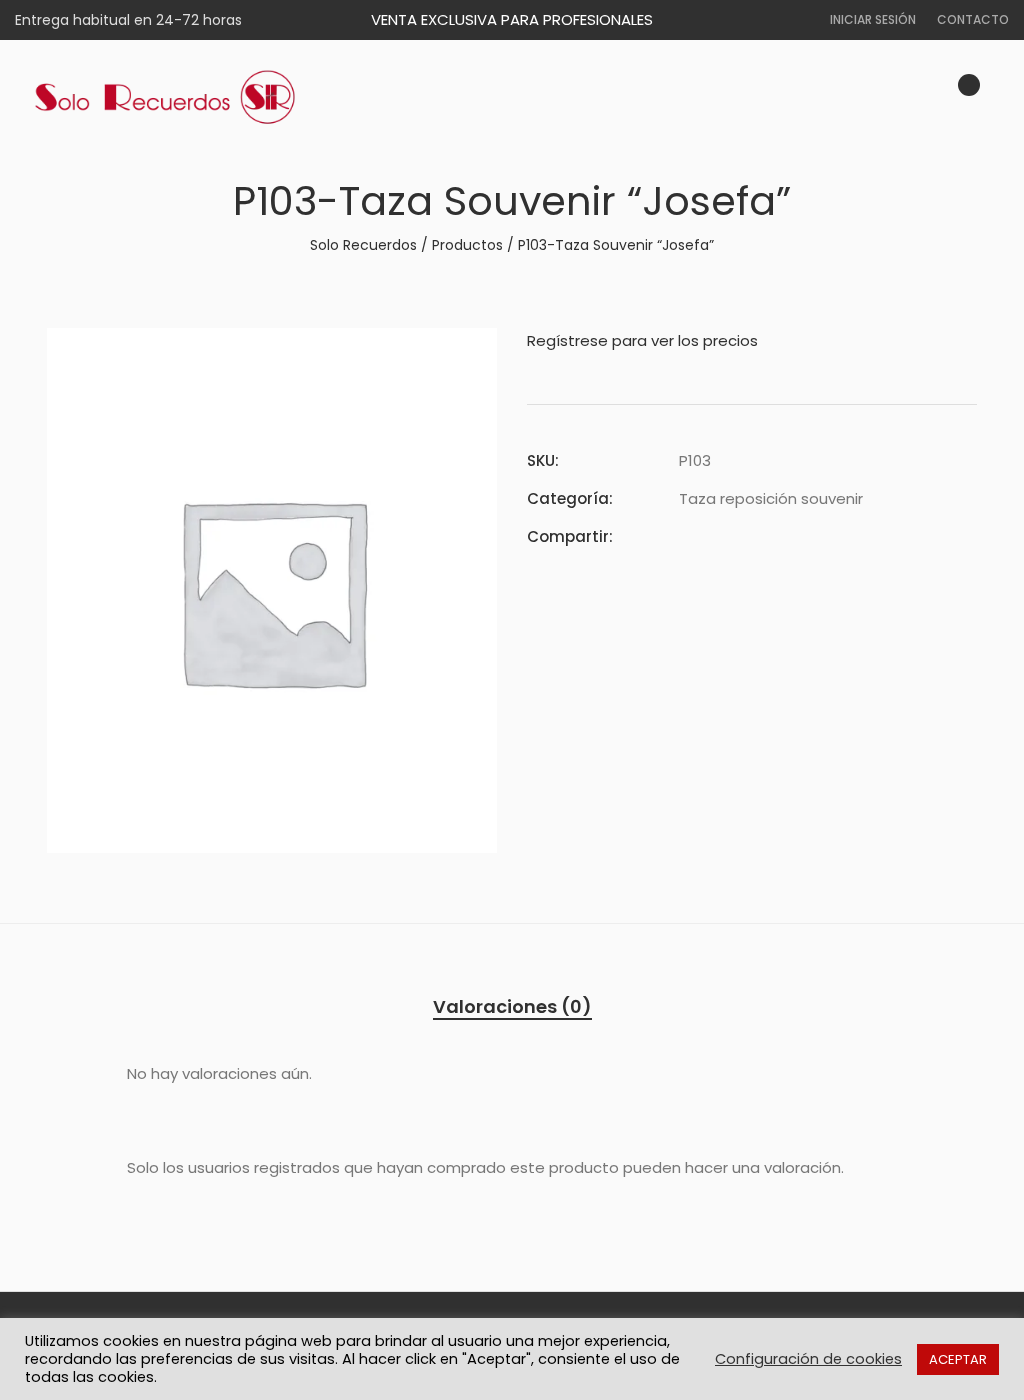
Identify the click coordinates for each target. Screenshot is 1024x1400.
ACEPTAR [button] (958, 1359)
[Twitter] (721, 536)
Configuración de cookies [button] (808, 1359)
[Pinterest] (757, 536)
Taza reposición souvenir (771, 498)
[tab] (512, 1007)
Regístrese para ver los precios (642, 340)
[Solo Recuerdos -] (165, 98)
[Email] (793, 536)
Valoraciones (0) (512, 1006)
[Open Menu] (1000, 97)
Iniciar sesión (873, 19)
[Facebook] (685, 536)
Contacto (973, 19)
